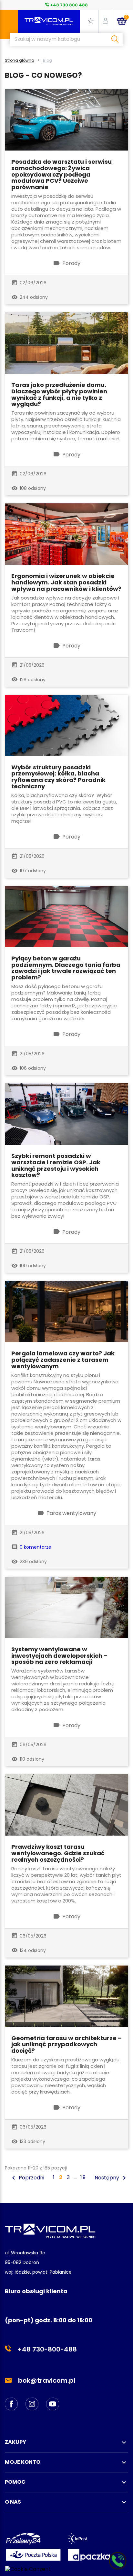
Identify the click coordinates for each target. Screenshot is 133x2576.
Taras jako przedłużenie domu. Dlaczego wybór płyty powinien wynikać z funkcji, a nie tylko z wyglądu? (59, 394)
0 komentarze (36, 1547)
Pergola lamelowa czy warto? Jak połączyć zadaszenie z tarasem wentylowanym (63, 1360)
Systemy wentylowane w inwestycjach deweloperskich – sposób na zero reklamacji (59, 1656)
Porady (71, 263)
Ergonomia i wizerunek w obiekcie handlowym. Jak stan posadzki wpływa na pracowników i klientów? (66, 582)
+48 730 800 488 (68, 5)
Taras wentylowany (71, 1513)
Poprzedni (27, 2178)
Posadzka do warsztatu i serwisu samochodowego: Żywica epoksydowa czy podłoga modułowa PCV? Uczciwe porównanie (61, 174)
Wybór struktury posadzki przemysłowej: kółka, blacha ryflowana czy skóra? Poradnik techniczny (58, 777)
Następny (111, 2178)
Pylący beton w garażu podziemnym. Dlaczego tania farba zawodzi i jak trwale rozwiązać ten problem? (66, 968)
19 (83, 2177)
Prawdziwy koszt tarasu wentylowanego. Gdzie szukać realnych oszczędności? (58, 1853)
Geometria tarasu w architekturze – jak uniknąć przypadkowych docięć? (66, 2044)
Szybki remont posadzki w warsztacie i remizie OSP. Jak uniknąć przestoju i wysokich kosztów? (56, 1165)
